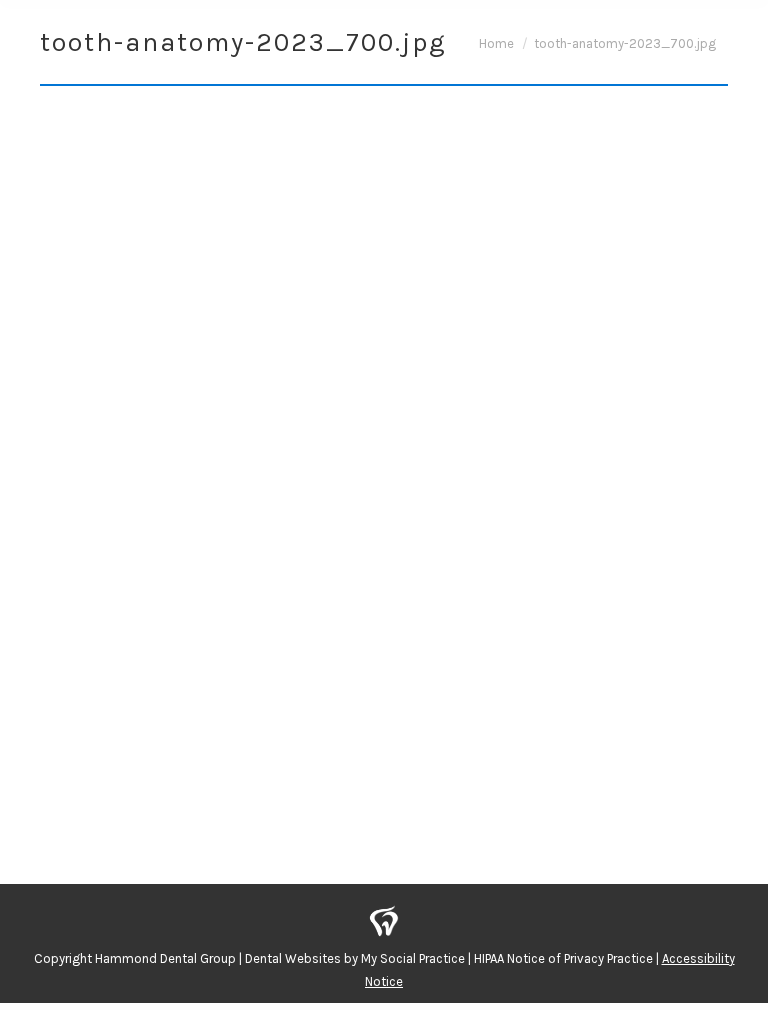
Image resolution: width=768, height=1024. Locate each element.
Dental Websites (293, 958)
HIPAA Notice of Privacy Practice (563, 958)
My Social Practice (411, 958)
